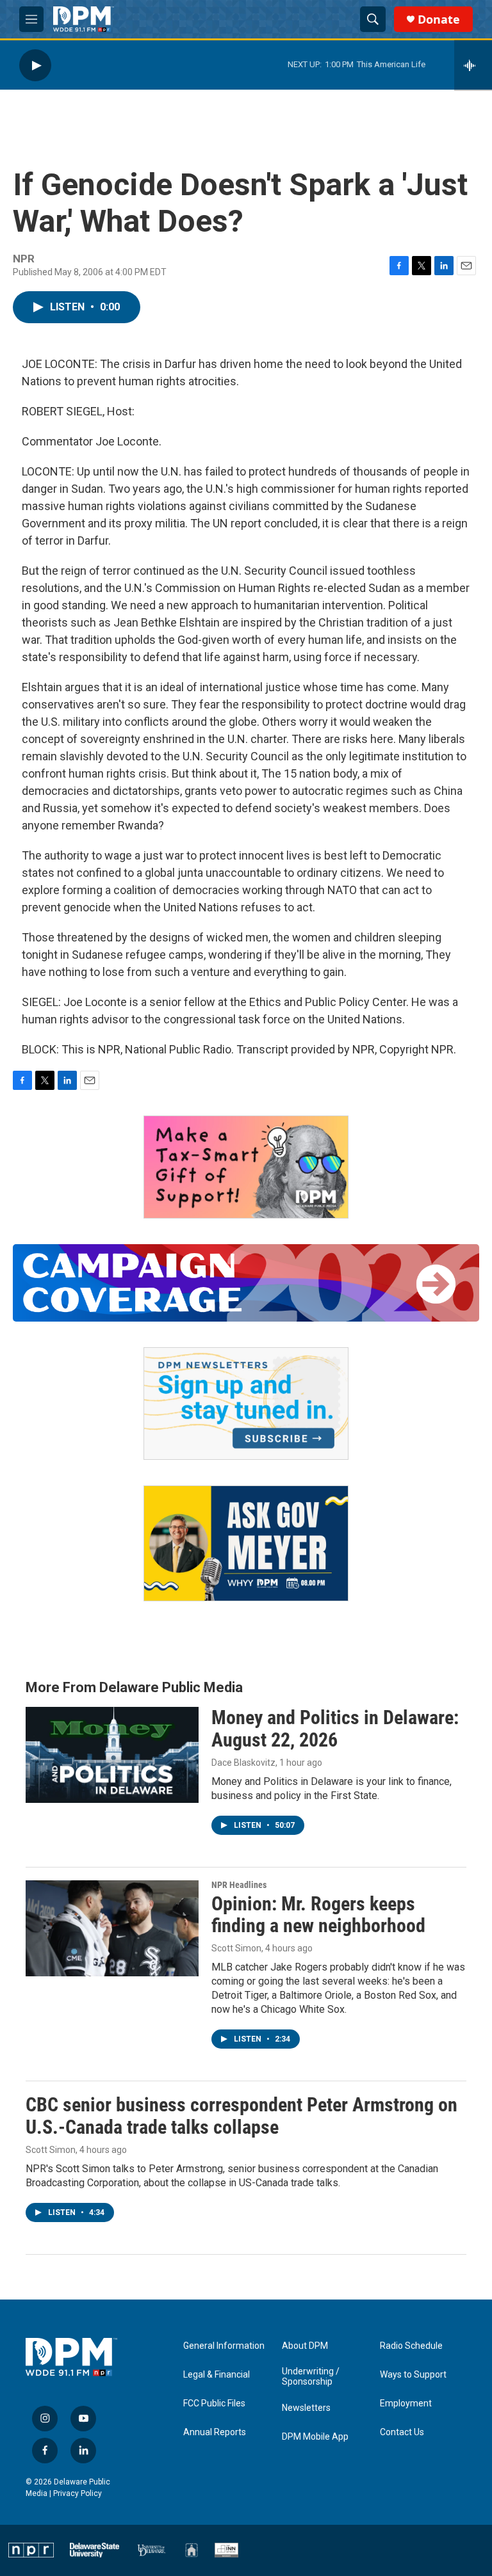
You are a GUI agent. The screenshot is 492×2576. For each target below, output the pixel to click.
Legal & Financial (217, 2375)
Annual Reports (215, 2432)
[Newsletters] (246, 1404)
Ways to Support (413, 2375)
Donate (439, 20)
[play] (35, 65)
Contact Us (402, 2432)
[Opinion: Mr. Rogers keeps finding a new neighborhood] (112, 1928)
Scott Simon (236, 1948)
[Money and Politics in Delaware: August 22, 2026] (112, 1755)
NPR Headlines (239, 1885)
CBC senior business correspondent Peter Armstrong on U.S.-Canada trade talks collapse (242, 2116)
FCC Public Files (214, 2404)
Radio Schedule (411, 2346)
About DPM (305, 2346)
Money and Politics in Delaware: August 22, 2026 (335, 1729)
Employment (406, 2404)
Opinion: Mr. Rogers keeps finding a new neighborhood (318, 1915)
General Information (224, 2346)
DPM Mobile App (315, 2437)
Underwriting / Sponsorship (311, 2377)
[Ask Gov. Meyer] (246, 1543)
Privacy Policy (78, 2493)
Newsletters (306, 2408)
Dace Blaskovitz (243, 1763)
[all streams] (473, 65)
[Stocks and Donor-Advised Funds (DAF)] (246, 1167)
